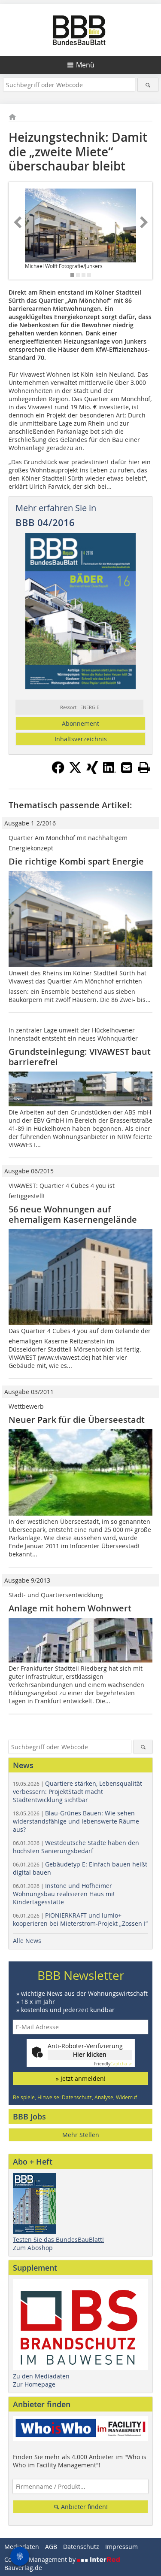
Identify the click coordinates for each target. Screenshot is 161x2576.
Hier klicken (90, 2054)
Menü (85, 65)
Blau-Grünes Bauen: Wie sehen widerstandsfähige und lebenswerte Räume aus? (76, 1821)
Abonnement (80, 723)
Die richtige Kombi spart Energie (76, 861)
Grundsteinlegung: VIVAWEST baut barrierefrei (80, 1057)
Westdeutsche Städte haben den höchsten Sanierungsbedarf (76, 1847)
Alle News (27, 1941)
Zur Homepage (34, 2384)
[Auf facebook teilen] (58, 771)
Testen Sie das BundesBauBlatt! (58, 2240)
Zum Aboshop (33, 2248)
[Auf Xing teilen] (92, 771)
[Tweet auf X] (75, 771)
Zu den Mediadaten (41, 2376)
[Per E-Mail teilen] (127, 767)
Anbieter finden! (84, 2507)
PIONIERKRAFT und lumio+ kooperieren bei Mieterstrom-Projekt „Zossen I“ (80, 1919)
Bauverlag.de (23, 2568)
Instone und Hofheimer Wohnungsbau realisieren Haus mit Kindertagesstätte (64, 1894)
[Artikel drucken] (144, 767)
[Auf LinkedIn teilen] (109, 771)
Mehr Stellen (81, 2135)
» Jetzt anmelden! (81, 2078)
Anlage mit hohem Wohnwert (70, 1608)
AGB (51, 2547)
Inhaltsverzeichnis (81, 739)
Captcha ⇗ (113, 2064)
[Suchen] (148, 85)
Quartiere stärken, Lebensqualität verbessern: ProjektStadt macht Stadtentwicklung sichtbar (77, 1792)
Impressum (122, 2547)
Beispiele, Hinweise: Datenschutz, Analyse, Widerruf (75, 2097)
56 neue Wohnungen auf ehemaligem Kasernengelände (73, 1214)
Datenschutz (81, 2547)
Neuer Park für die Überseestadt (79, 1420)
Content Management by (41, 2559)
